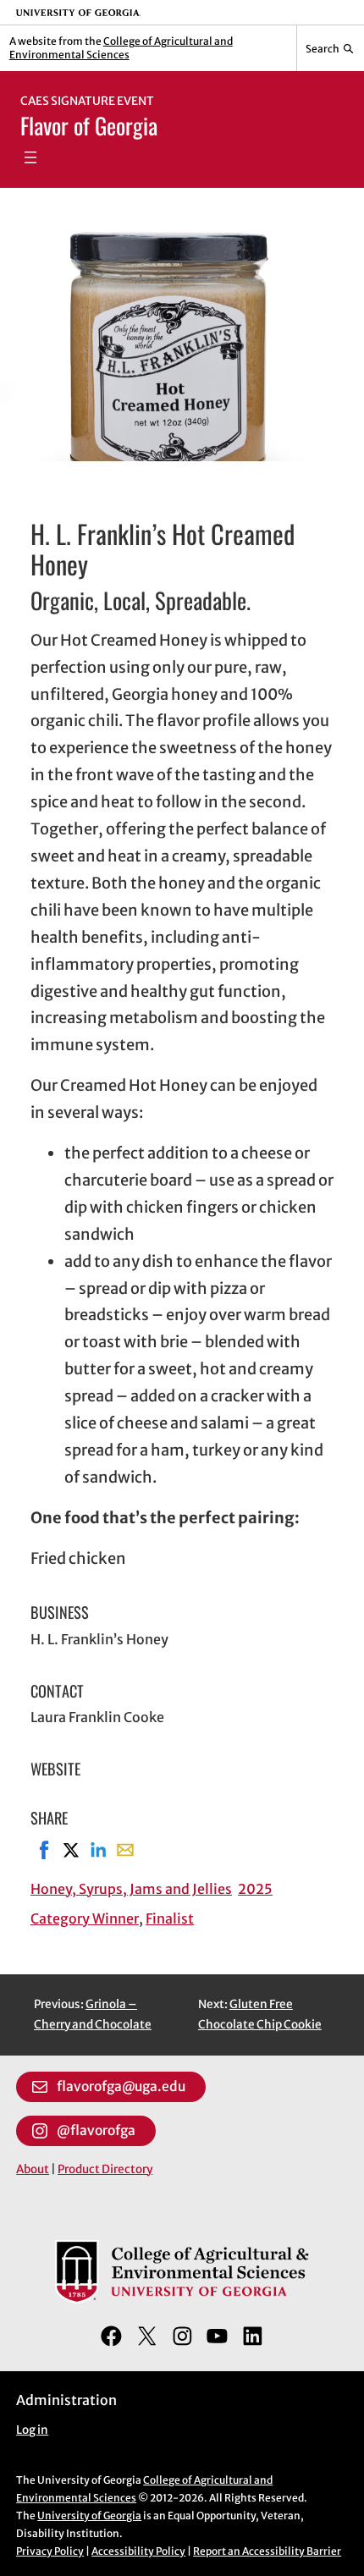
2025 (255, 1889)
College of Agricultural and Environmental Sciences (121, 48)
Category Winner (85, 1918)
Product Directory (105, 2169)
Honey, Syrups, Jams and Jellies (131, 1889)
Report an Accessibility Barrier (267, 2551)
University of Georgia (89, 2515)
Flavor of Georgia (89, 125)
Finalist (170, 1918)
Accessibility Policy (138, 2551)
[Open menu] (30, 157)
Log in (32, 2430)
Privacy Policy (50, 2551)
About (33, 2169)
